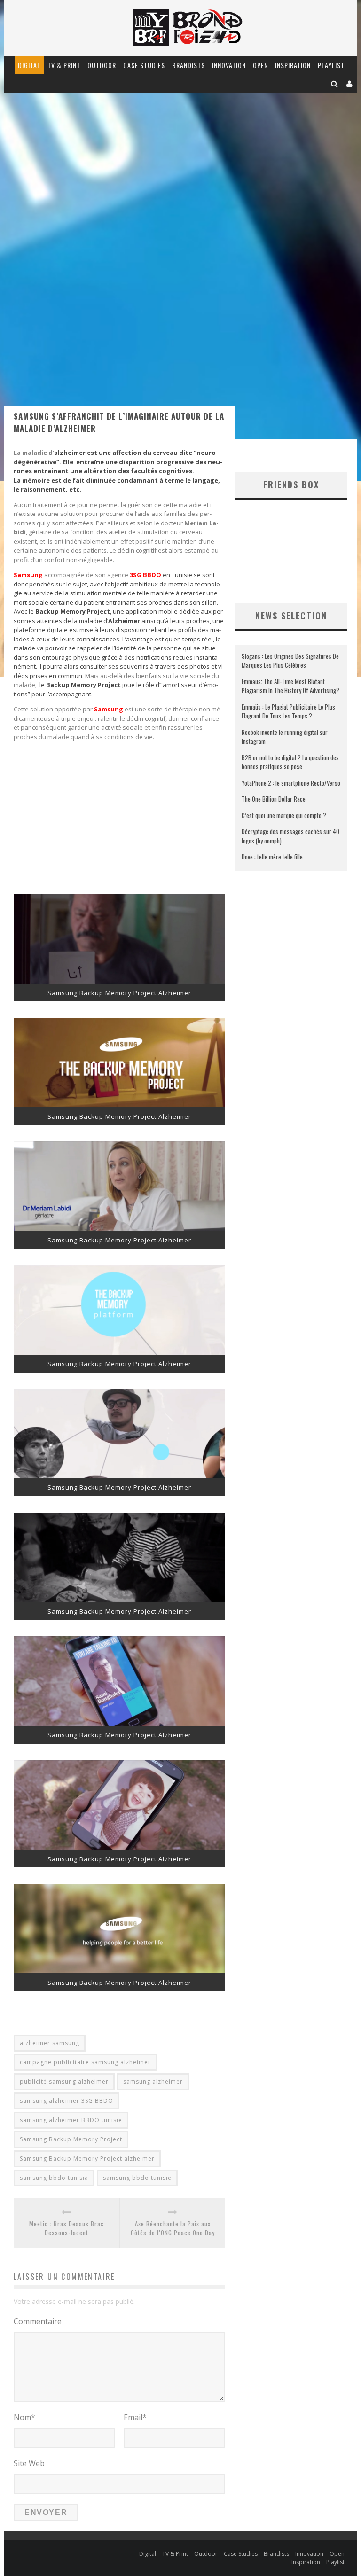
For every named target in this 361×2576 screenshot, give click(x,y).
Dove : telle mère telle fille (272, 857)
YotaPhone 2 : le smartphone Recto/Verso (291, 783)
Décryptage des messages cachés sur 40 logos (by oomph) (290, 836)
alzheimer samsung (50, 2043)
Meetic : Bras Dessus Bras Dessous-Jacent (67, 2229)
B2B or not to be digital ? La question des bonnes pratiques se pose (290, 762)
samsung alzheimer (153, 2081)
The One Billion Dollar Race (274, 799)
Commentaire (38, 2321)
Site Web (29, 2463)
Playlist (331, 65)
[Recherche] (335, 83)
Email (135, 2417)
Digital (29, 65)
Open (260, 65)
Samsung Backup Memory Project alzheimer (87, 2158)
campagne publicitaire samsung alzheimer (85, 2062)
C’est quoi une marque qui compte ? (284, 815)
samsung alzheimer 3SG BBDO (67, 2101)
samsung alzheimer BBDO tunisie (71, 2120)
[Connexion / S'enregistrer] (350, 83)
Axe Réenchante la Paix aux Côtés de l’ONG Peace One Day (173, 2229)
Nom (24, 2417)
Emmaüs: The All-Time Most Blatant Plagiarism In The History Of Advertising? (290, 686)
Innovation (229, 65)
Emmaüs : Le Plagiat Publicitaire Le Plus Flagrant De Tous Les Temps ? (288, 711)
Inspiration (293, 65)
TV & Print (64, 65)
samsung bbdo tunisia (54, 2178)
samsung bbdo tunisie (137, 2178)
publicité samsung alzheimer (64, 2081)
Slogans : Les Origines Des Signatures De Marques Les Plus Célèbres (290, 661)
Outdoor (102, 65)
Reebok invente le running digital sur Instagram (285, 737)
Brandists (188, 65)
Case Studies (144, 65)
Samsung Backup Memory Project (71, 2139)
